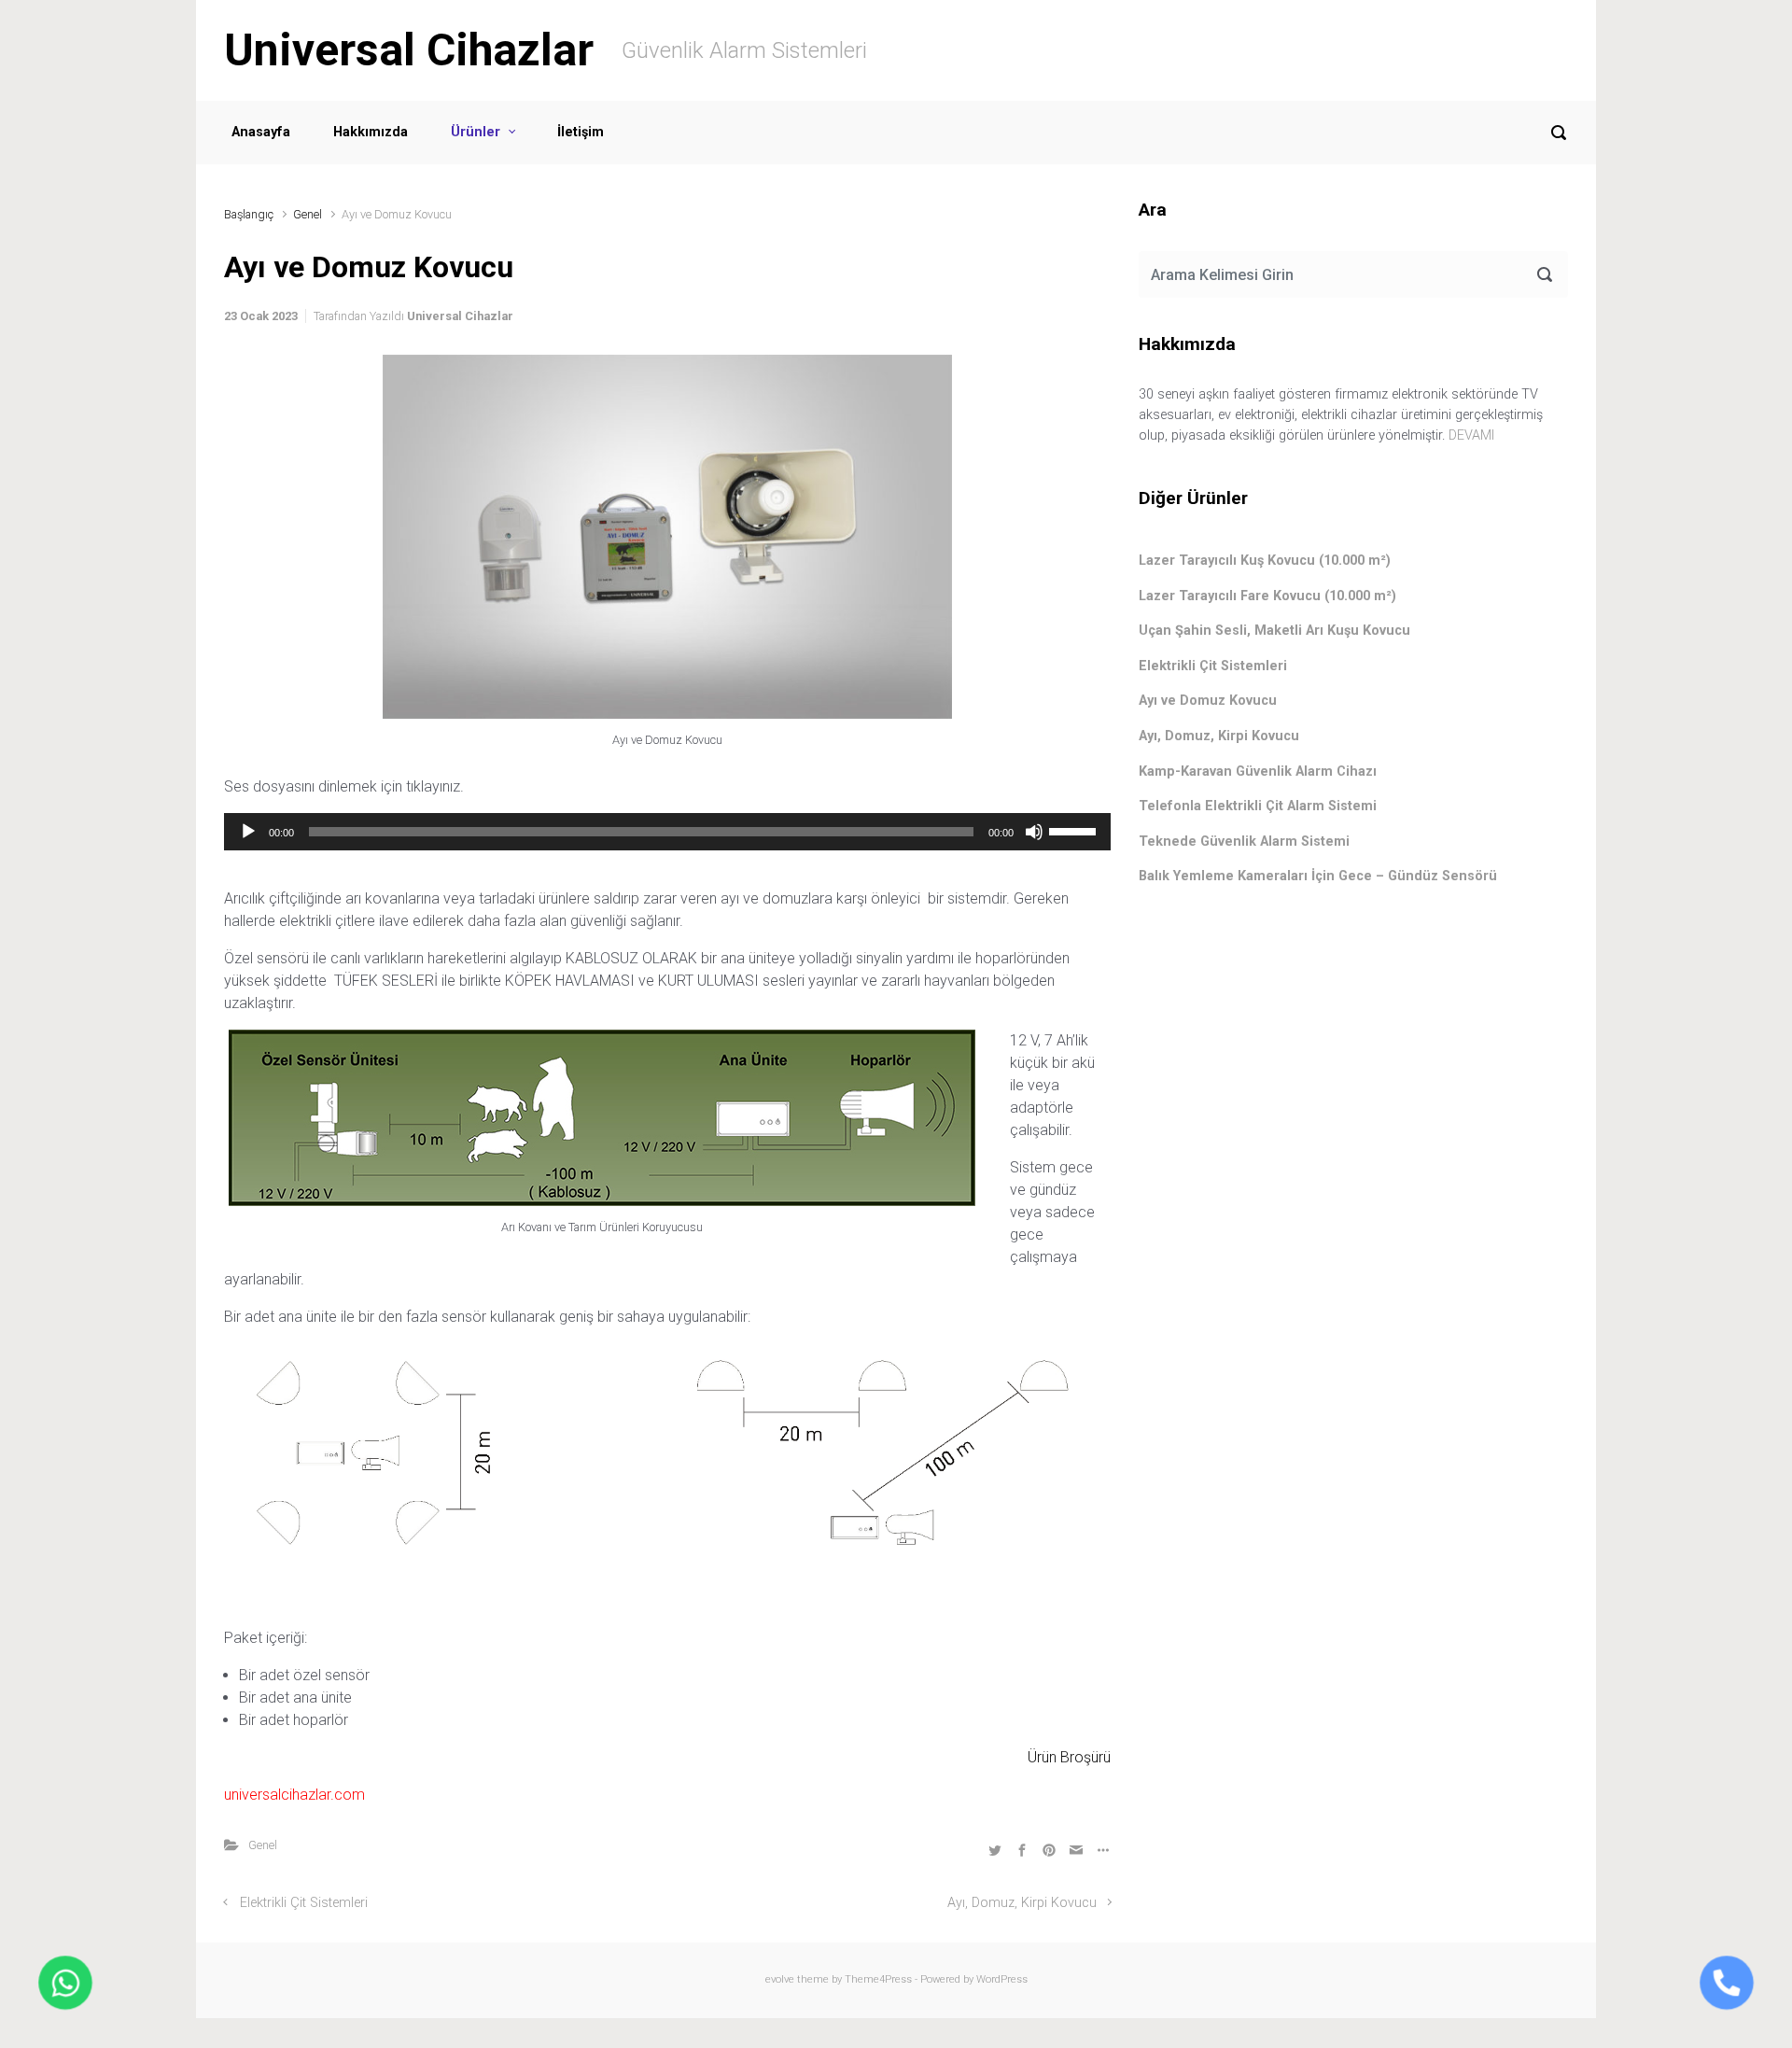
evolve (780, 1979)
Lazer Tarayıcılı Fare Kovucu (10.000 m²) (1267, 596)
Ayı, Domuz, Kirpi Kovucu (1022, 1903)
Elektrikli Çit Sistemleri (304, 1903)
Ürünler (476, 132)
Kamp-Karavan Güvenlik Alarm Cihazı (1258, 772)
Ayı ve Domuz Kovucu (1208, 701)
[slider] (1075, 830)
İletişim (581, 132)
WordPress (1002, 1979)
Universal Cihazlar (409, 50)
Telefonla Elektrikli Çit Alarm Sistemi (1258, 806)
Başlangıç (249, 214)
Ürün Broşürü (1067, 1757)
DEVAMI (1471, 435)
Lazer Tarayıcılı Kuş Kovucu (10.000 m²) (1265, 561)
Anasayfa (261, 132)
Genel (308, 214)
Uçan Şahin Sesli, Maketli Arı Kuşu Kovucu (1274, 631)
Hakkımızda (371, 132)
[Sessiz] (1034, 832)
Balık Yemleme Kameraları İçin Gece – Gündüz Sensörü (1318, 876)
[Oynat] (248, 832)
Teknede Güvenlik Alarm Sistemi (1244, 842)
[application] (667, 832)
